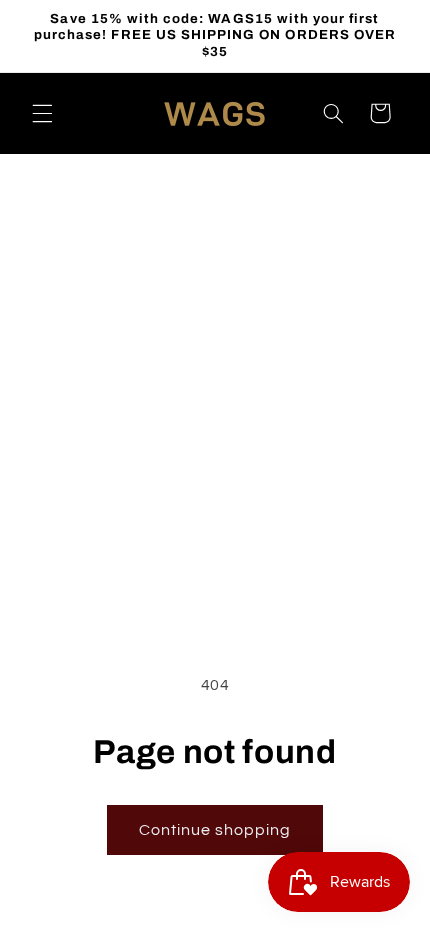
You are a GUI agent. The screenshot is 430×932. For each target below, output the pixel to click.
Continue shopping (215, 830)
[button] (42, 113)
